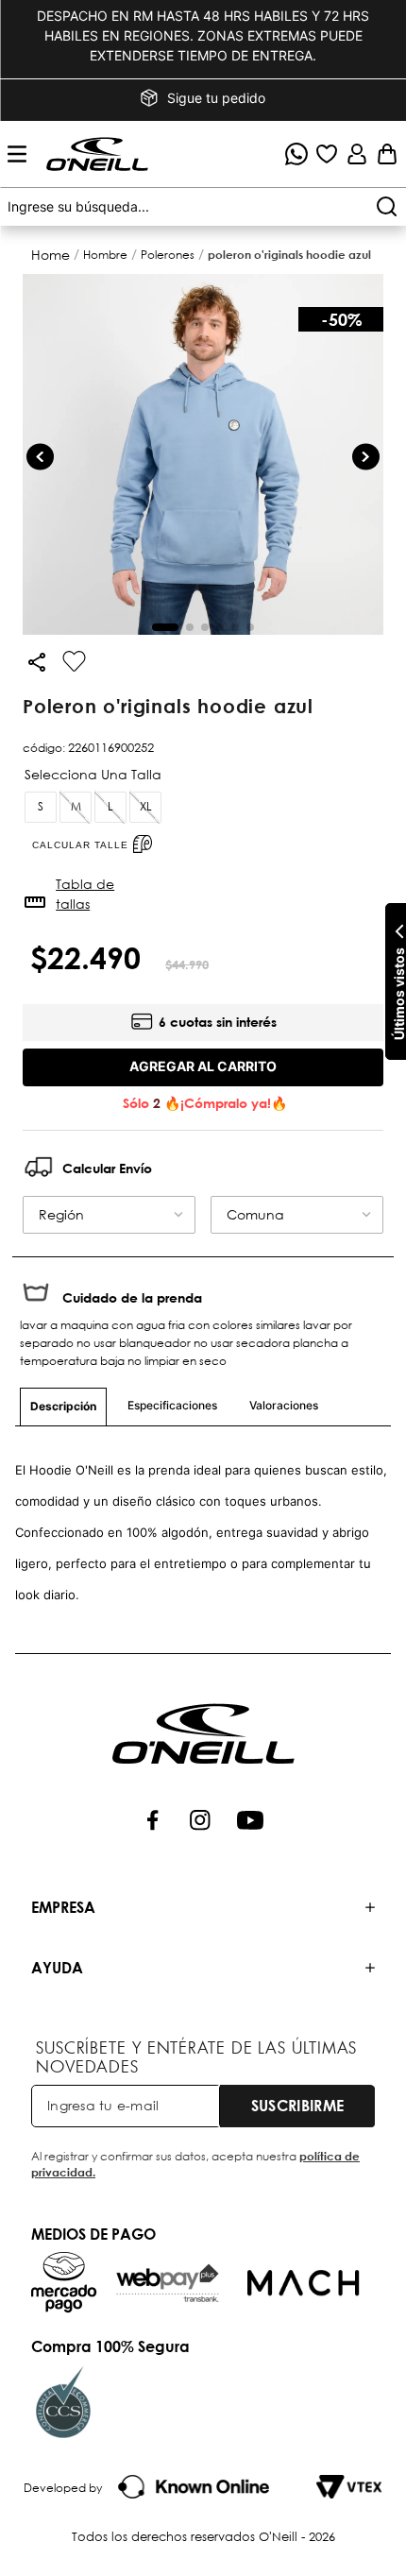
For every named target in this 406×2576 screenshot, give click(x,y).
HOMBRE (105, 255)
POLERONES (168, 255)
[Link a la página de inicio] (52, 255)
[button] (203, 207)
